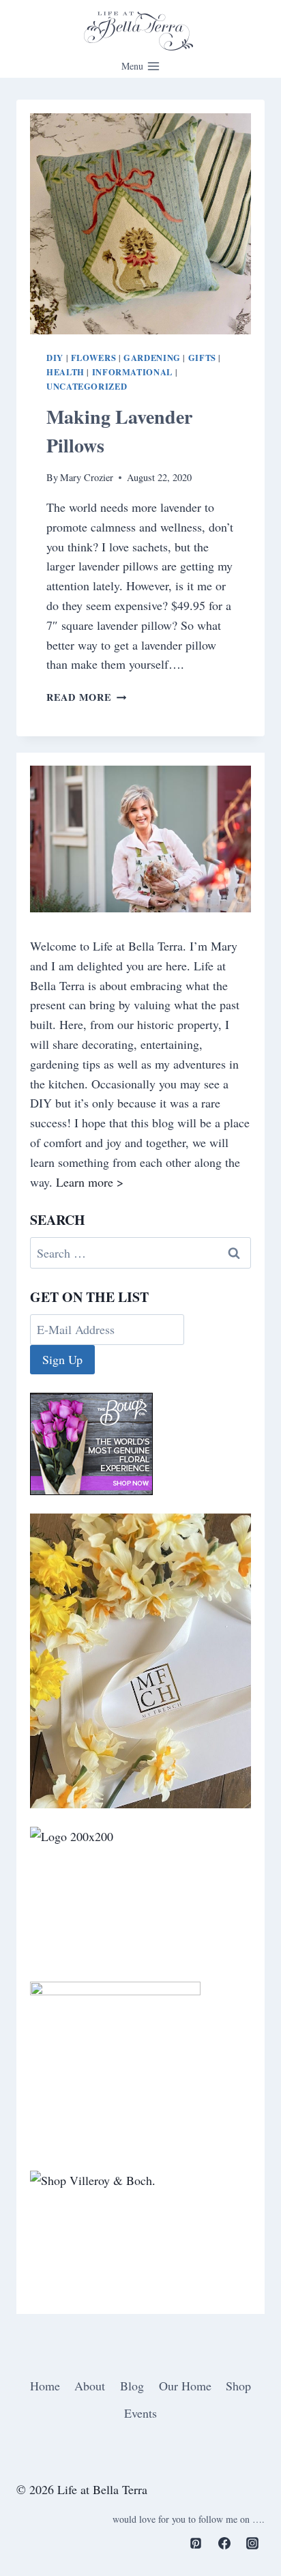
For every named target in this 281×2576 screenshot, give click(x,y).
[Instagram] (252, 2543)
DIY (55, 358)
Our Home (185, 2386)
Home (45, 2386)
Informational (132, 372)
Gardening (152, 358)
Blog (132, 2386)
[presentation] (140, 224)
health (65, 372)
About (90, 2386)
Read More (86, 697)
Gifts (202, 358)
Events (140, 2413)
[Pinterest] (196, 2543)
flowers (93, 358)
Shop (238, 2386)
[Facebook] (224, 2543)
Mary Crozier (87, 477)
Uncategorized (87, 386)
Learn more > (90, 1182)
